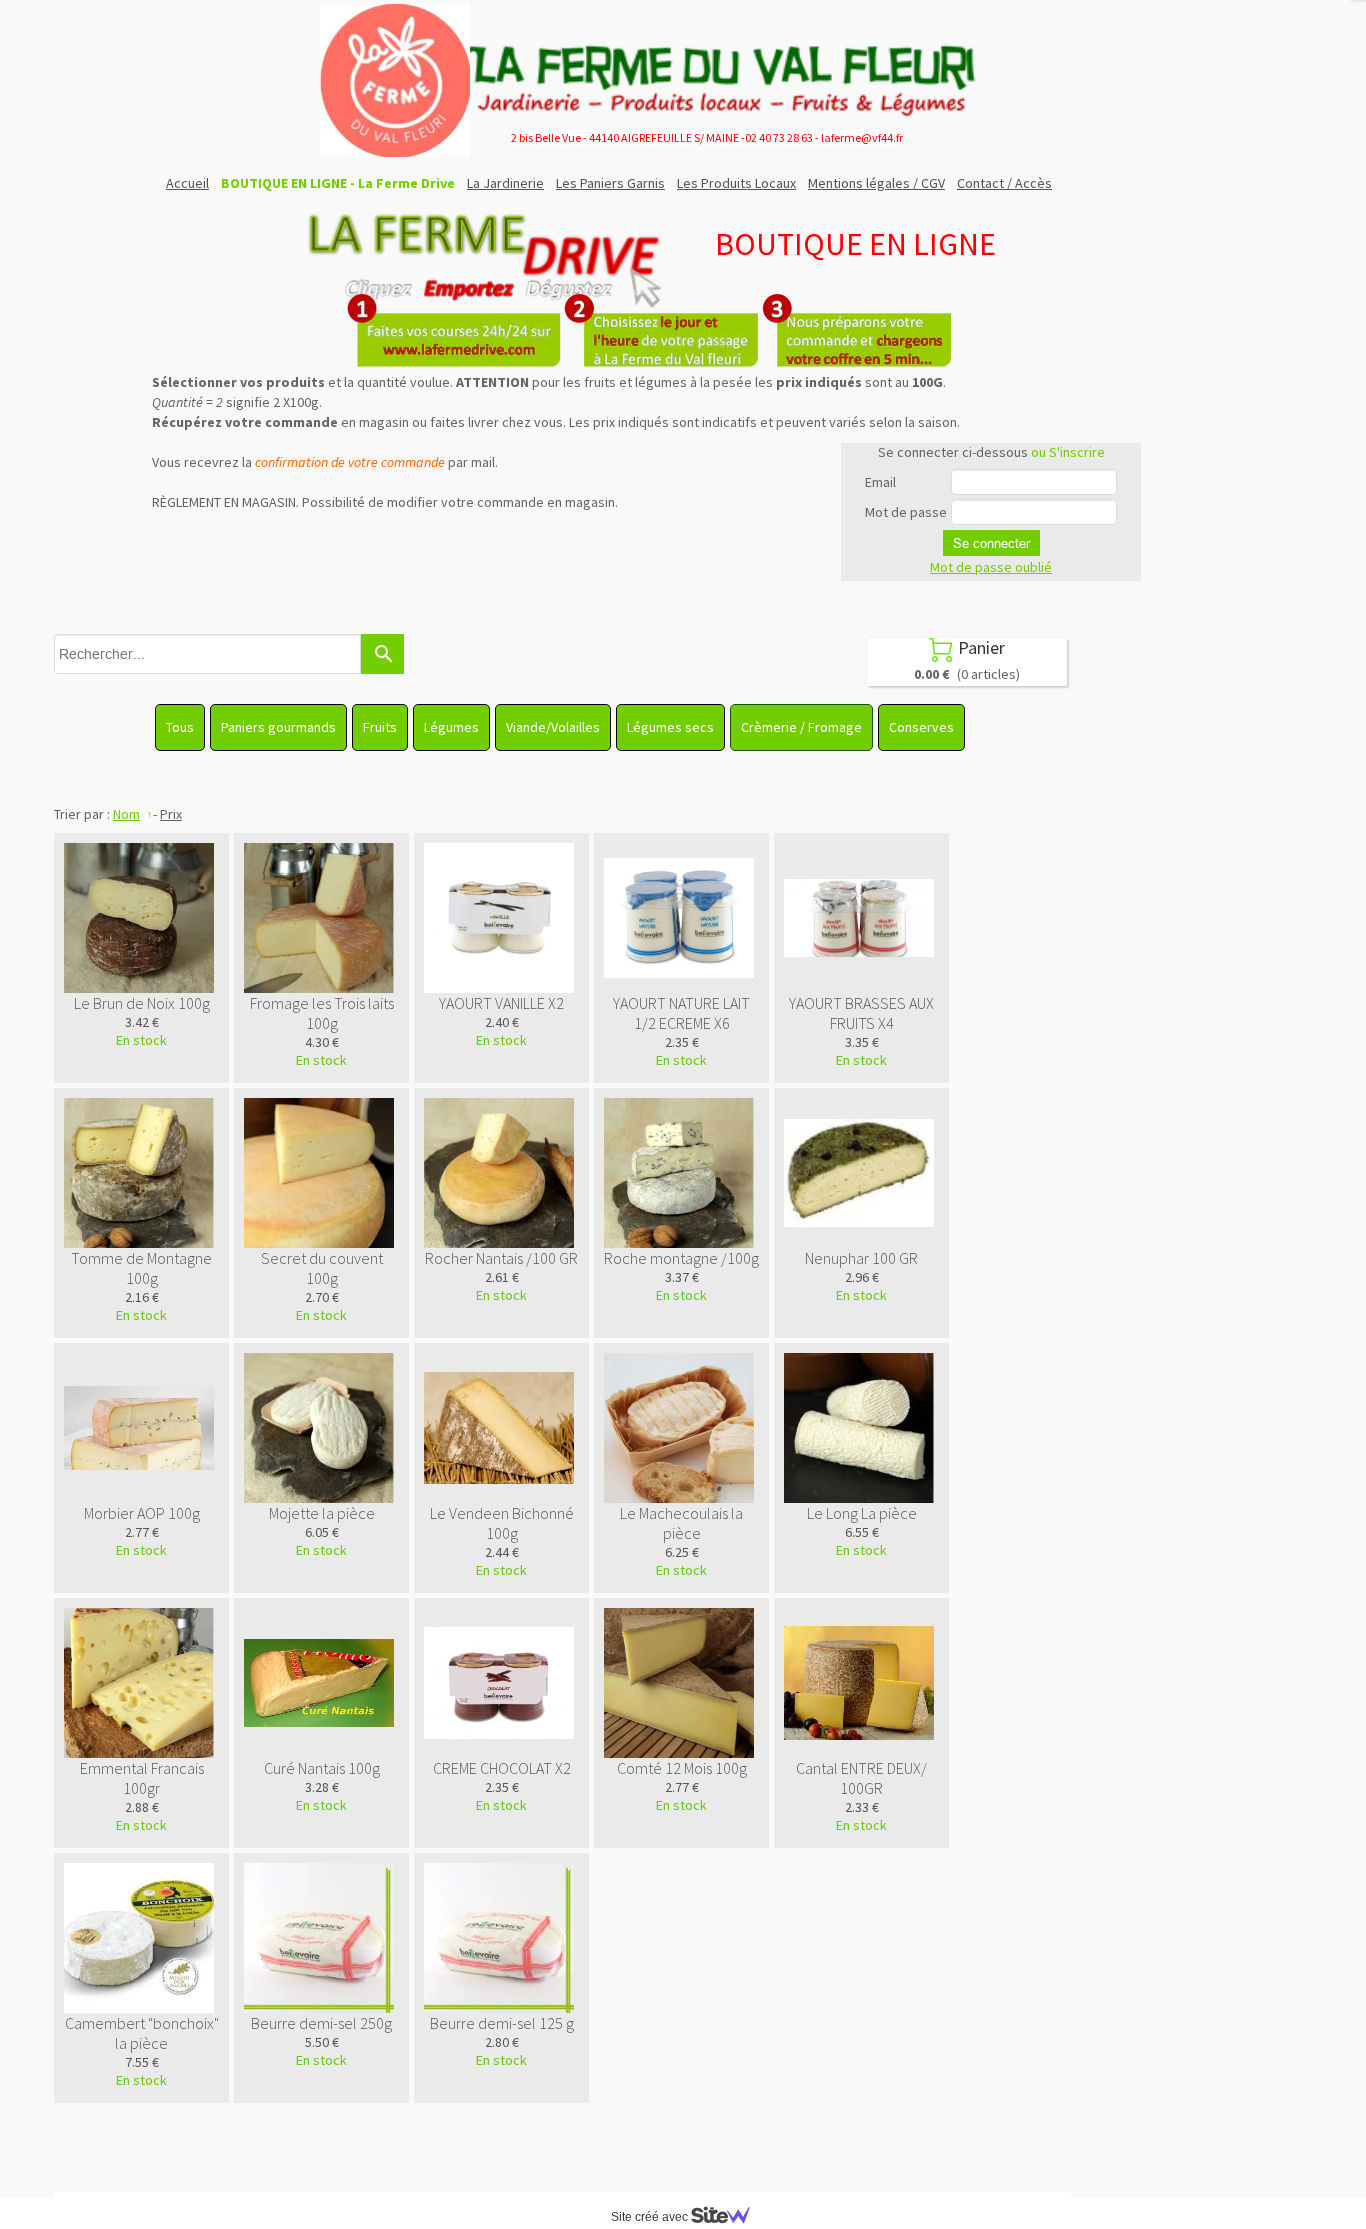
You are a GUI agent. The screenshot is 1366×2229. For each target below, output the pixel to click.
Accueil (187, 183)
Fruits (380, 727)
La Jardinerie (505, 183)
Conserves (921, 727)
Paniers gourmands (278, 727)
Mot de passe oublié (991, 567)
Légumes (451, 727)
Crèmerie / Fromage (801, 727)
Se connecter (991, 543)
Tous (180, 727)
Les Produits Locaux (736, 183)
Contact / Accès (1004, 183)
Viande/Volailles (553, 727)
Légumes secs (670, 727)
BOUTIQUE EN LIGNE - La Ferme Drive (338, 183)
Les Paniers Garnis (610, 183)
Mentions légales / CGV (876, 183)
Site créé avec (651, 2217)
